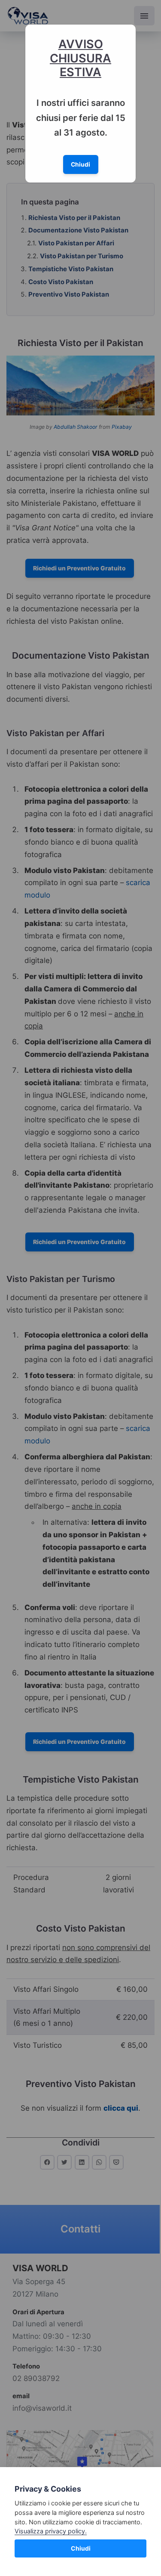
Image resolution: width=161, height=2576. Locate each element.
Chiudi (81, 2548)
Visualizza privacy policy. (51, 2531)
